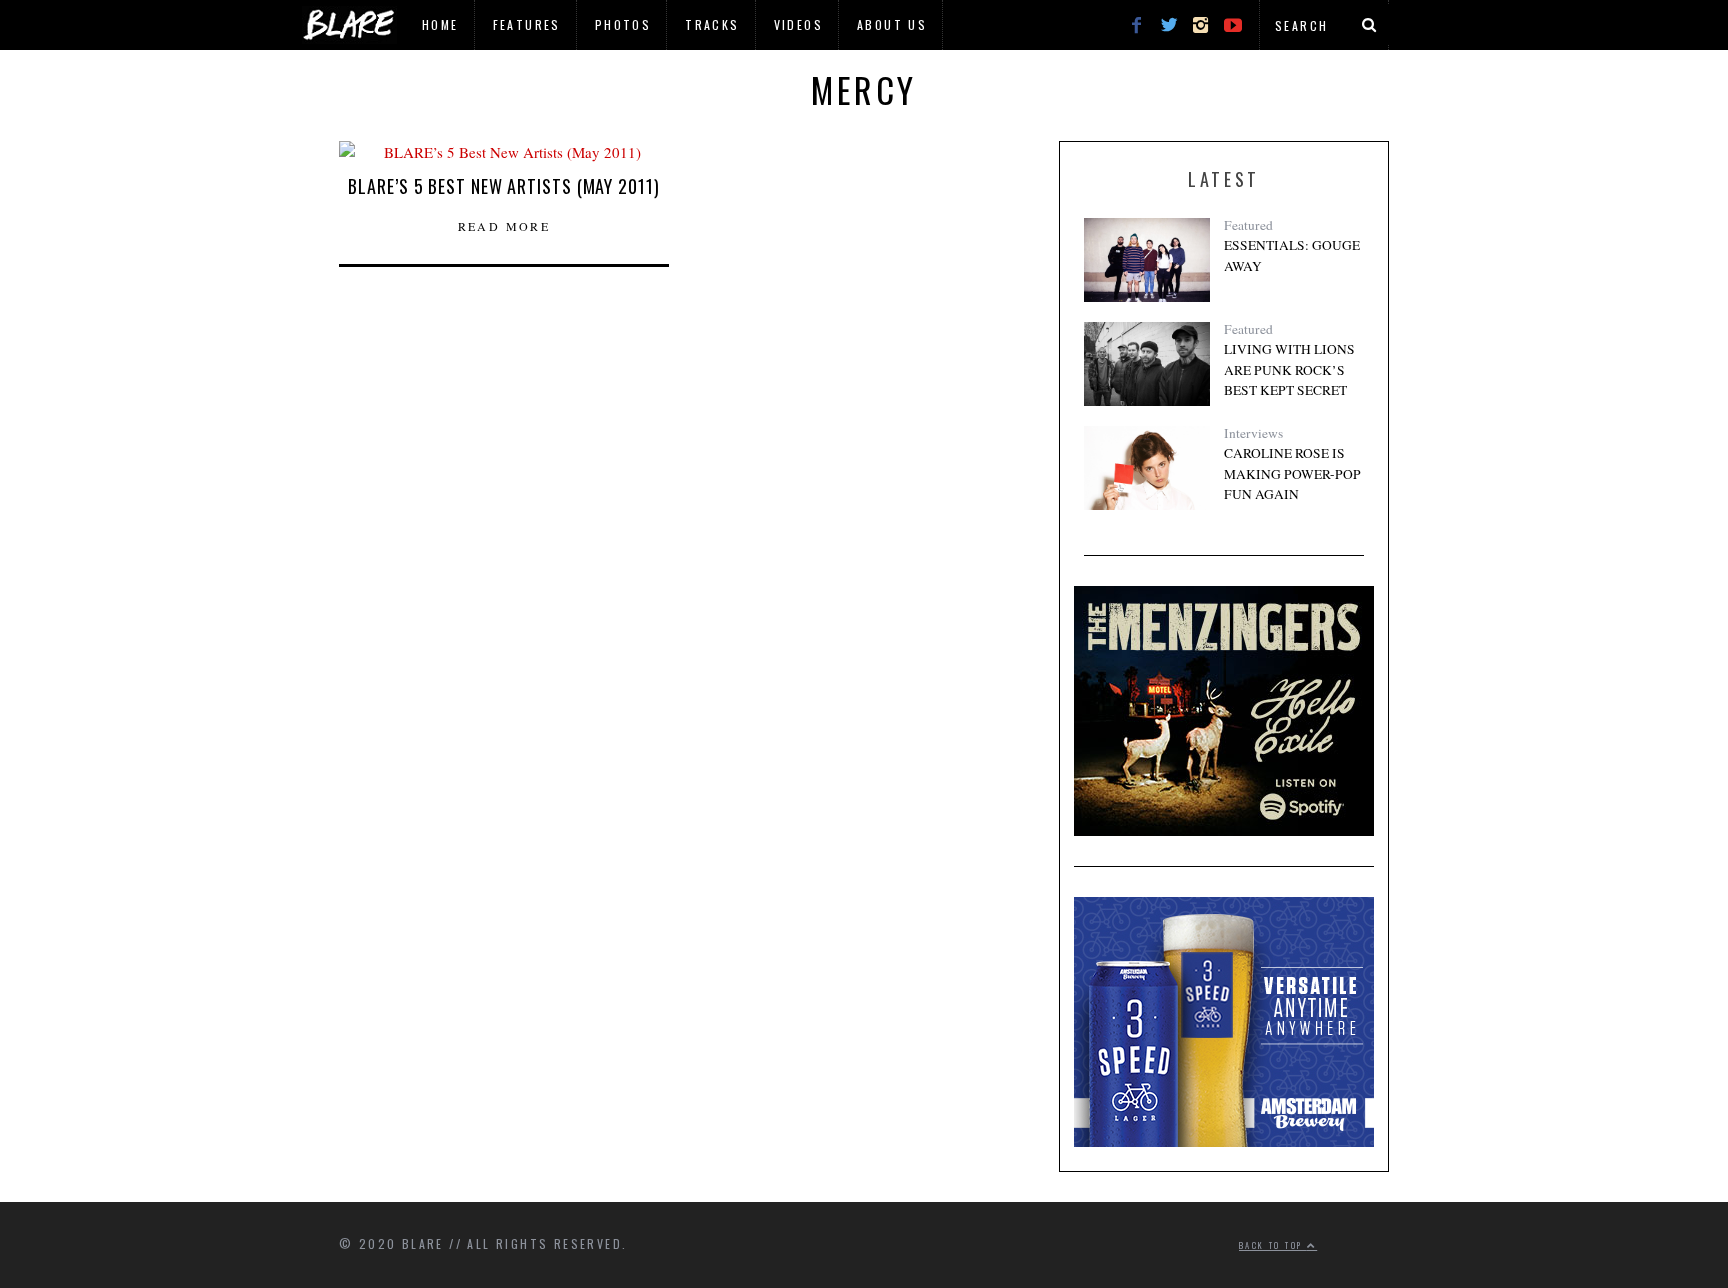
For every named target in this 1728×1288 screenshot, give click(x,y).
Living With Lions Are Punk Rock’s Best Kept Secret (1289, 369)
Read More (504, 226)
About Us (892, 24)
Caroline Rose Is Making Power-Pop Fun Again (1292, 473)
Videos (798, 24)
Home (440, 24)
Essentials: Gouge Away (1292, 255)
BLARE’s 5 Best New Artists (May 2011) (503, 186)
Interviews (1253, 433)
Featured (1248, 225)
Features (527, 24)
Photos (623, 24)
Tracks (712, 24)
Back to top (1273, 1245)
